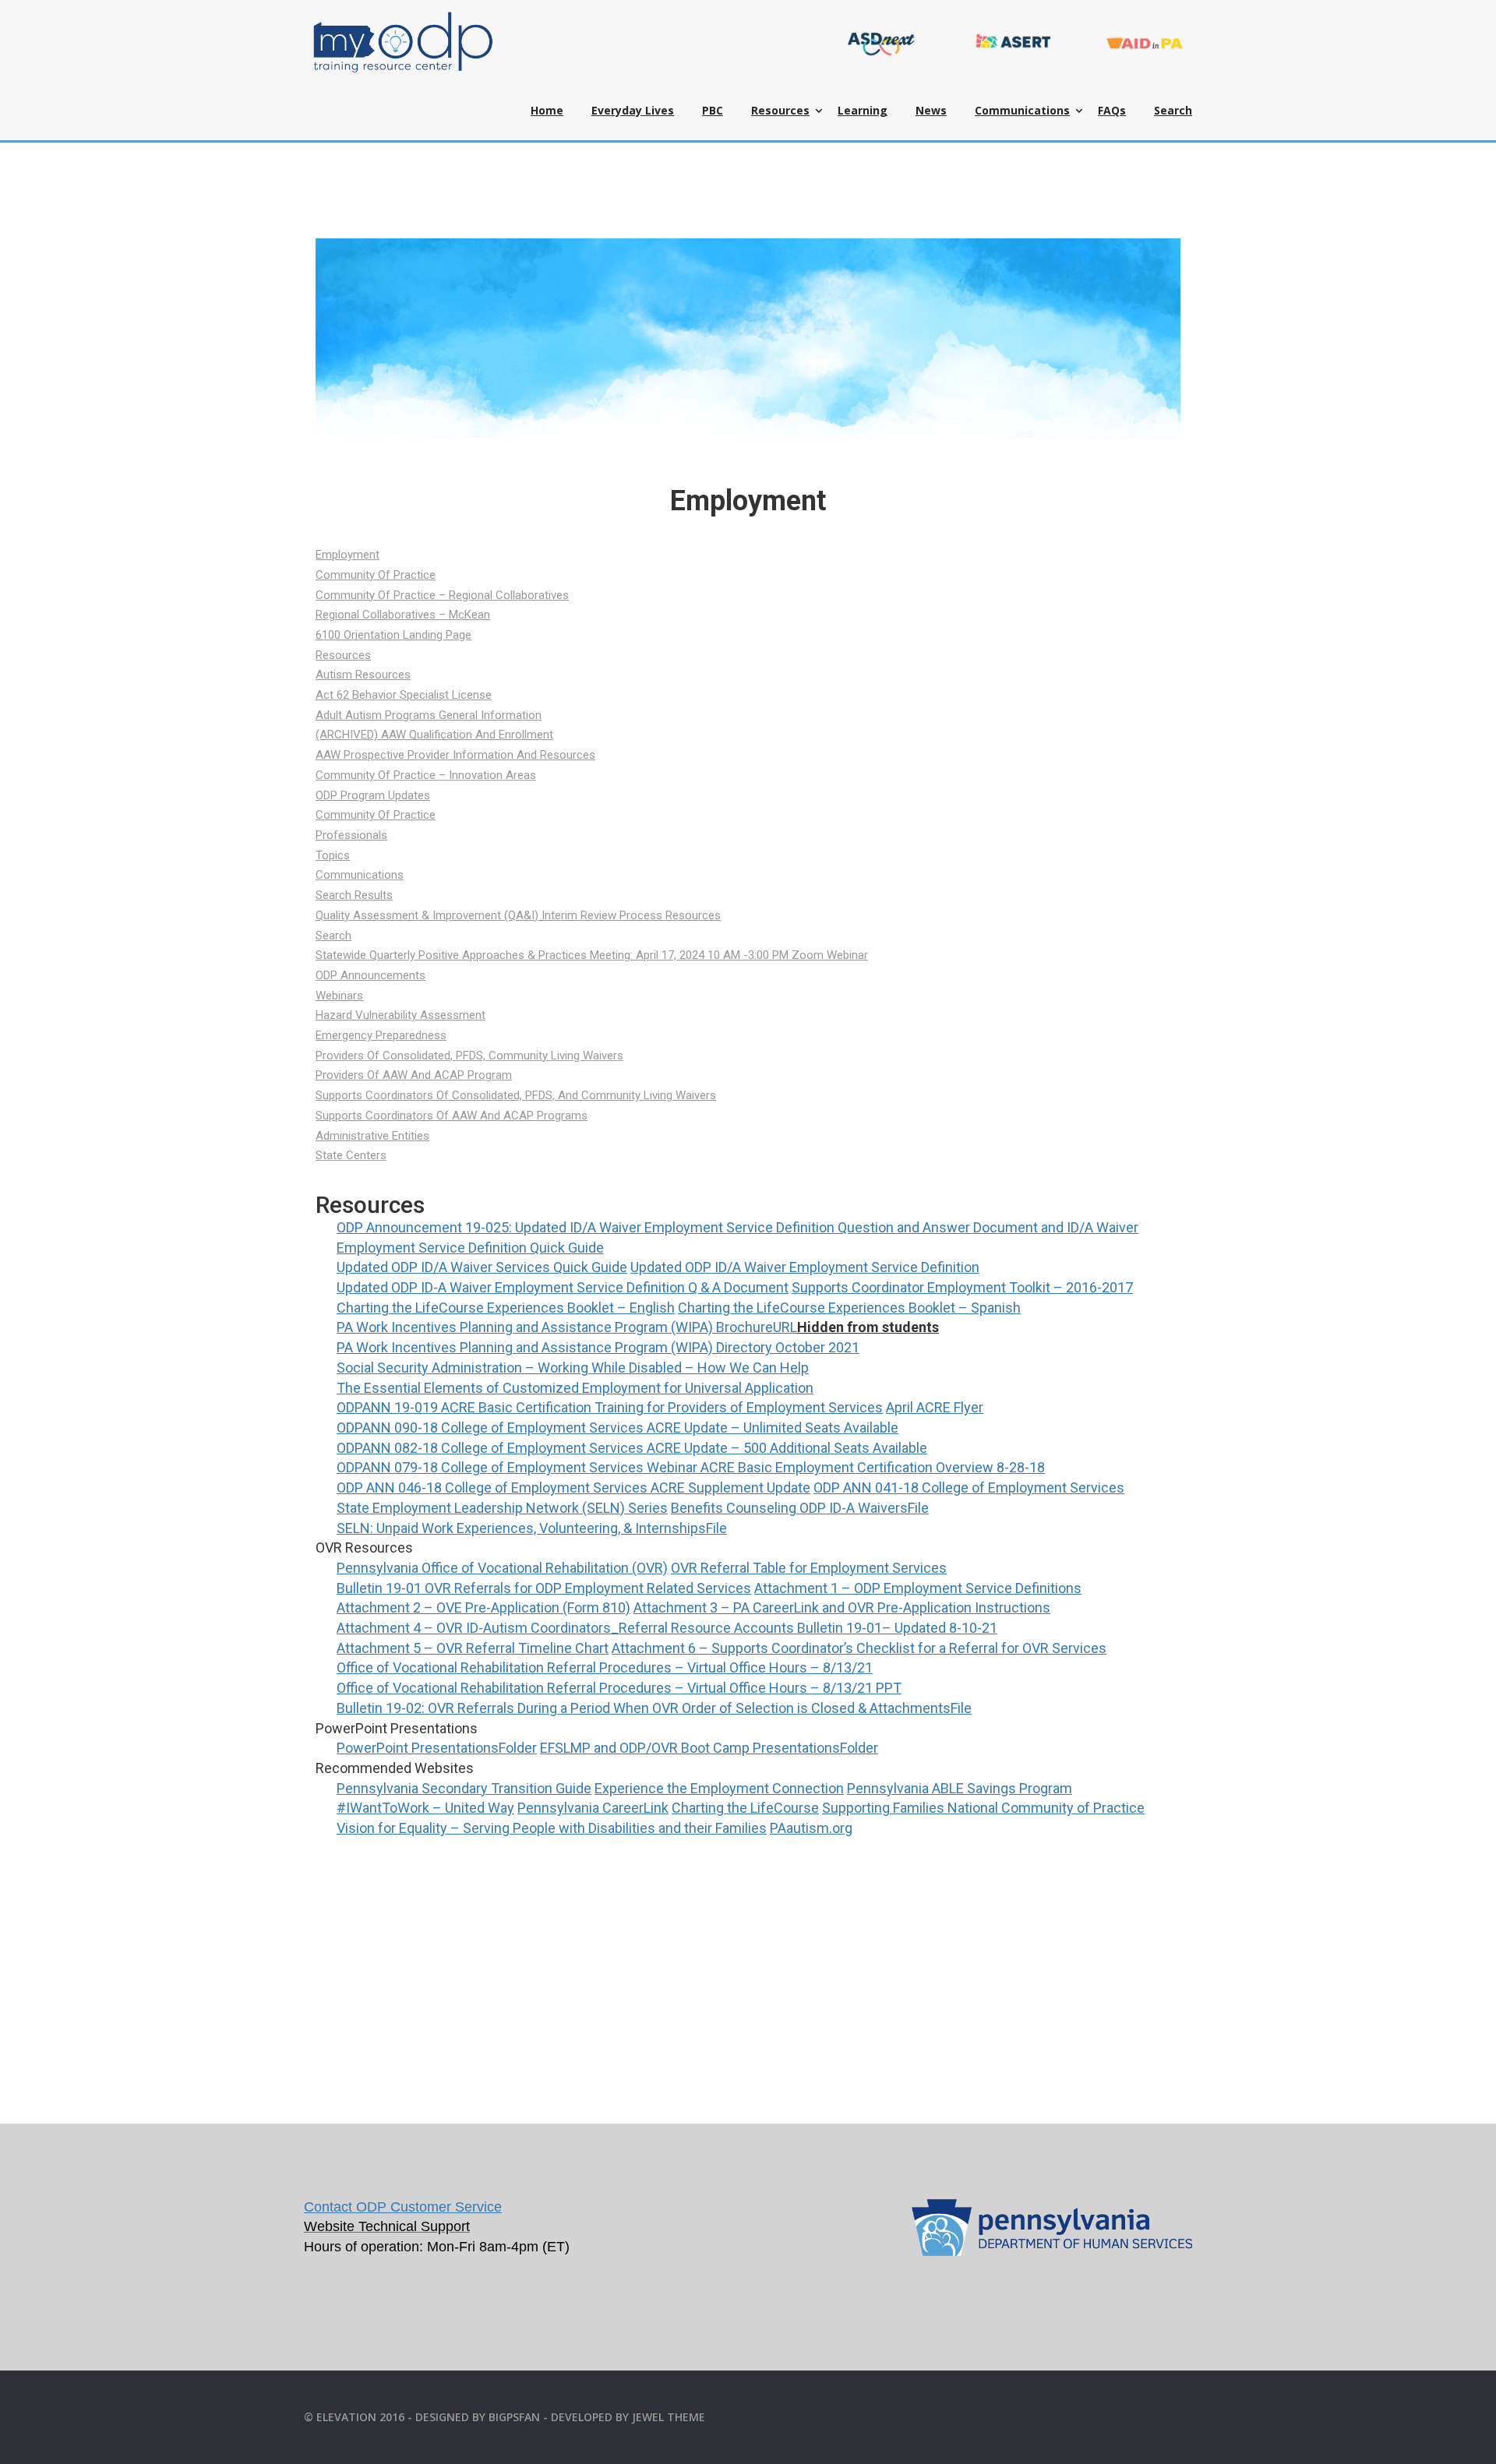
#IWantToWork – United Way (425, 1808)
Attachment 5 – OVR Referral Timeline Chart (473, 1648)
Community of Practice (376, 575)
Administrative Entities (372, 1136)
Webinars (339, 996)
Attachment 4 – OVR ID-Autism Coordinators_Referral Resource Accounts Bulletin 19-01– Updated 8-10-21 (667, 1628)
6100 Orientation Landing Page (393, 635)
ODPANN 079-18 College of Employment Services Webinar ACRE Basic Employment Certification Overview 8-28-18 (691, 1467)
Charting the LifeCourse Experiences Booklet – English (506, 1308)
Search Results (354, 895)
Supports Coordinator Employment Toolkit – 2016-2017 (962, 1287)
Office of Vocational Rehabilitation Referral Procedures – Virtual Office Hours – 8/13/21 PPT (619, 1688)
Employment (348, 555)
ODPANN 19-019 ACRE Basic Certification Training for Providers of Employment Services (610, 1407)
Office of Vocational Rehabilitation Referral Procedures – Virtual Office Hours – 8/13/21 (605, 1667)
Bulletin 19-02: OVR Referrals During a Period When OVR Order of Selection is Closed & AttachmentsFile (654, 1708)
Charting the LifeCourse (745, 1808)
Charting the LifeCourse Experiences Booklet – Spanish (849, 1308)
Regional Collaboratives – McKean (403, 615)
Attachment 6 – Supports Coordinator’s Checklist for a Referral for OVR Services (859, 1648)
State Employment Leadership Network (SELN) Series (502, 1508)
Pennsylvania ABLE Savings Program (960, 1788)
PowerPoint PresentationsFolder (437, 1748)
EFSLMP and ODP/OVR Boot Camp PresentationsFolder (709, 1748)
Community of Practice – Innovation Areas (426, 775)
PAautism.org (811, 1828)
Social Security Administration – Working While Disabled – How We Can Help (573, 1368)
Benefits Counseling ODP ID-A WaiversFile (800, 1508)
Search (1173, 110)
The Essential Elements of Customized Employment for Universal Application (575, 1388)
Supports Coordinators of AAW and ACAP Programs (452, 1116)
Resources (780, 110)
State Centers (351, 1155)
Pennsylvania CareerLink (593, 1808)
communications (360, 875)
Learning (863, 110)
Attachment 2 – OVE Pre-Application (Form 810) (483, 1607)
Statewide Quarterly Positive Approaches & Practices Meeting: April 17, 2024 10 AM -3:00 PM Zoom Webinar (592, 955)
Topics (333, 855)
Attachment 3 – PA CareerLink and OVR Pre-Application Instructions (842, 1607)
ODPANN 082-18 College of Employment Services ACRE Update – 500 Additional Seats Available (632, 1448)
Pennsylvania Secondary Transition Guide (464, 1788)
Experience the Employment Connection (719, 1788)
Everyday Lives (633, 110)
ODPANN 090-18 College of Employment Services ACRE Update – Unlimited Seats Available (617, 1428)
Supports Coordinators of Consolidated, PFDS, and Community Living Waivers (516, 1095)
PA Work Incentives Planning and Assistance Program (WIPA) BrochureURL (567, 1327)
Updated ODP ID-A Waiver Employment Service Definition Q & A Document (563, 1287)
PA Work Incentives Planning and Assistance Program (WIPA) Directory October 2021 (598, 1347)
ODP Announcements (370, 975)
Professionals (351, 835)
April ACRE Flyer (935, 1407)
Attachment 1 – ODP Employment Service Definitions (918, 1588)
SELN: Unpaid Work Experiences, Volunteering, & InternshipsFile (532, 1528)
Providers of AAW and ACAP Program (414, 1075)
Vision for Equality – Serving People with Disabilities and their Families (552, 1828)
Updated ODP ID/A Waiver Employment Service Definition (805, 1267)
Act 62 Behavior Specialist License (404, 695)
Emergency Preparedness (381, 1035)
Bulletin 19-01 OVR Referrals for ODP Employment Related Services (544, 1588)
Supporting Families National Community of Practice (983, 1808)
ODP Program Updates (373, 795)
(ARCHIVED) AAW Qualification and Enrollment (434, 735)
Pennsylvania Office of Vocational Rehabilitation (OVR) (502, 1568)
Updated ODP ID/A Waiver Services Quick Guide (482, 1267)
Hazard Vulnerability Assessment (400, 1015)
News (931, 110)
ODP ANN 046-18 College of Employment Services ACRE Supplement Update (573, 1488)
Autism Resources (363, 675)
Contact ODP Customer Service (403, 2207)
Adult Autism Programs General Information (429, 715)
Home (547, 110)
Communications (1022, 110)
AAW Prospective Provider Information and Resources (455, 755)
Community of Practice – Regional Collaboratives (442, 595)
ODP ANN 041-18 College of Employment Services (969, 1488)
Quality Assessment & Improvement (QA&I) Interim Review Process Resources (518, 915)
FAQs (1112, 110)
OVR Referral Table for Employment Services (809, 1568)
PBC (713, 110)
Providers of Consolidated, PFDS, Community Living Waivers (469, 1056)
